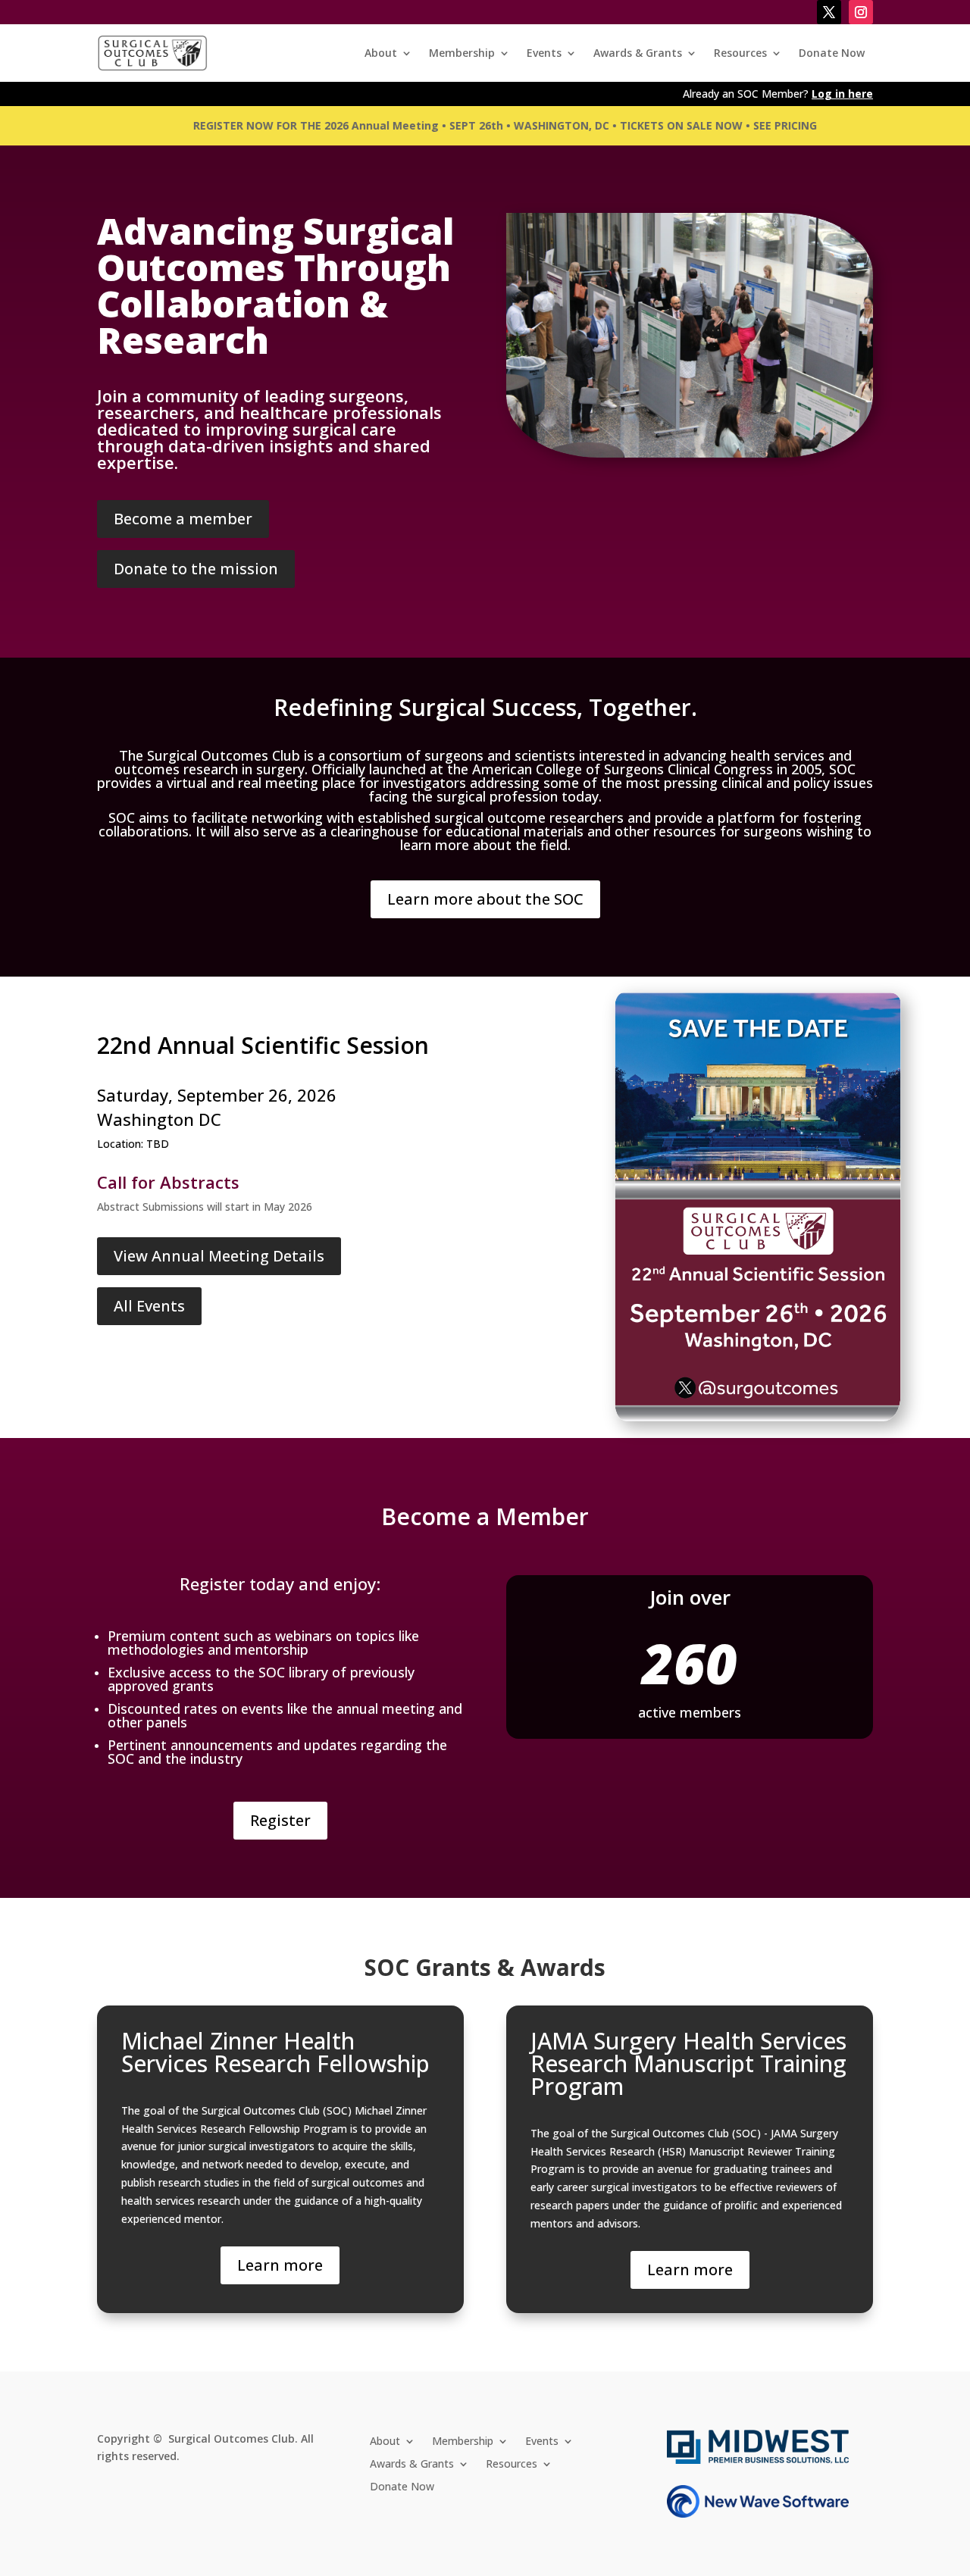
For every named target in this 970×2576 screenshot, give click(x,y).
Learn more (280, 2265)
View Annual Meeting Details (219, 1256)
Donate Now (832, 53)
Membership (462, 53)
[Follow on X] (829, 12)
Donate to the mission (196, 569)
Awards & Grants (638, 53)
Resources (740, 53)
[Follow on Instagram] (861, 12)
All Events (149, 1306)
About (381, 53)
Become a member (183, 519)
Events (544, 53)
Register (280, 1820)
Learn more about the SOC (485, 899)
